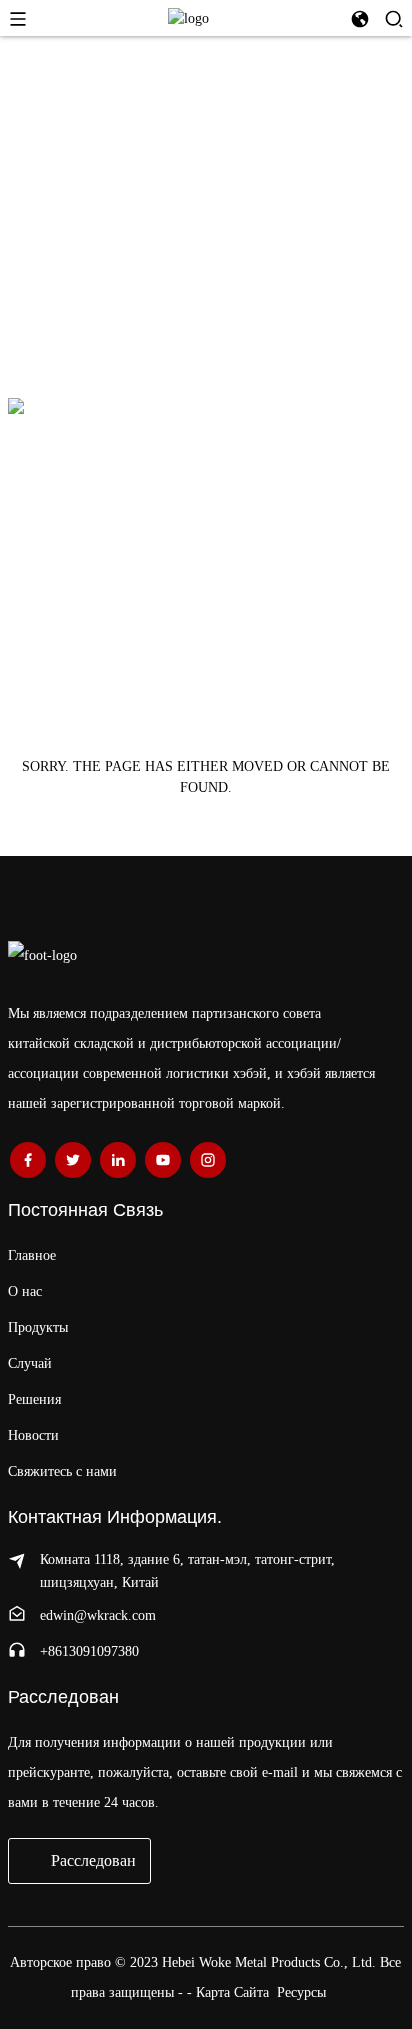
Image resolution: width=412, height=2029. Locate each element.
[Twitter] (73, 1160)
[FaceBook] (28, 1160)
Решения (34, 1399)
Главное (32, 1255)
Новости (33, 1435)
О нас (25, 1291)
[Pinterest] (118, 1160)
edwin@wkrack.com (98, 1615)
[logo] (188, 17)
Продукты (38, 1327)
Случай (30, 1363)
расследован (93, 1860)
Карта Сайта (232, 1992)
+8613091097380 (89, 1651)
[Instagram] (208, 1160)
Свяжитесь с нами (62, 1471)
